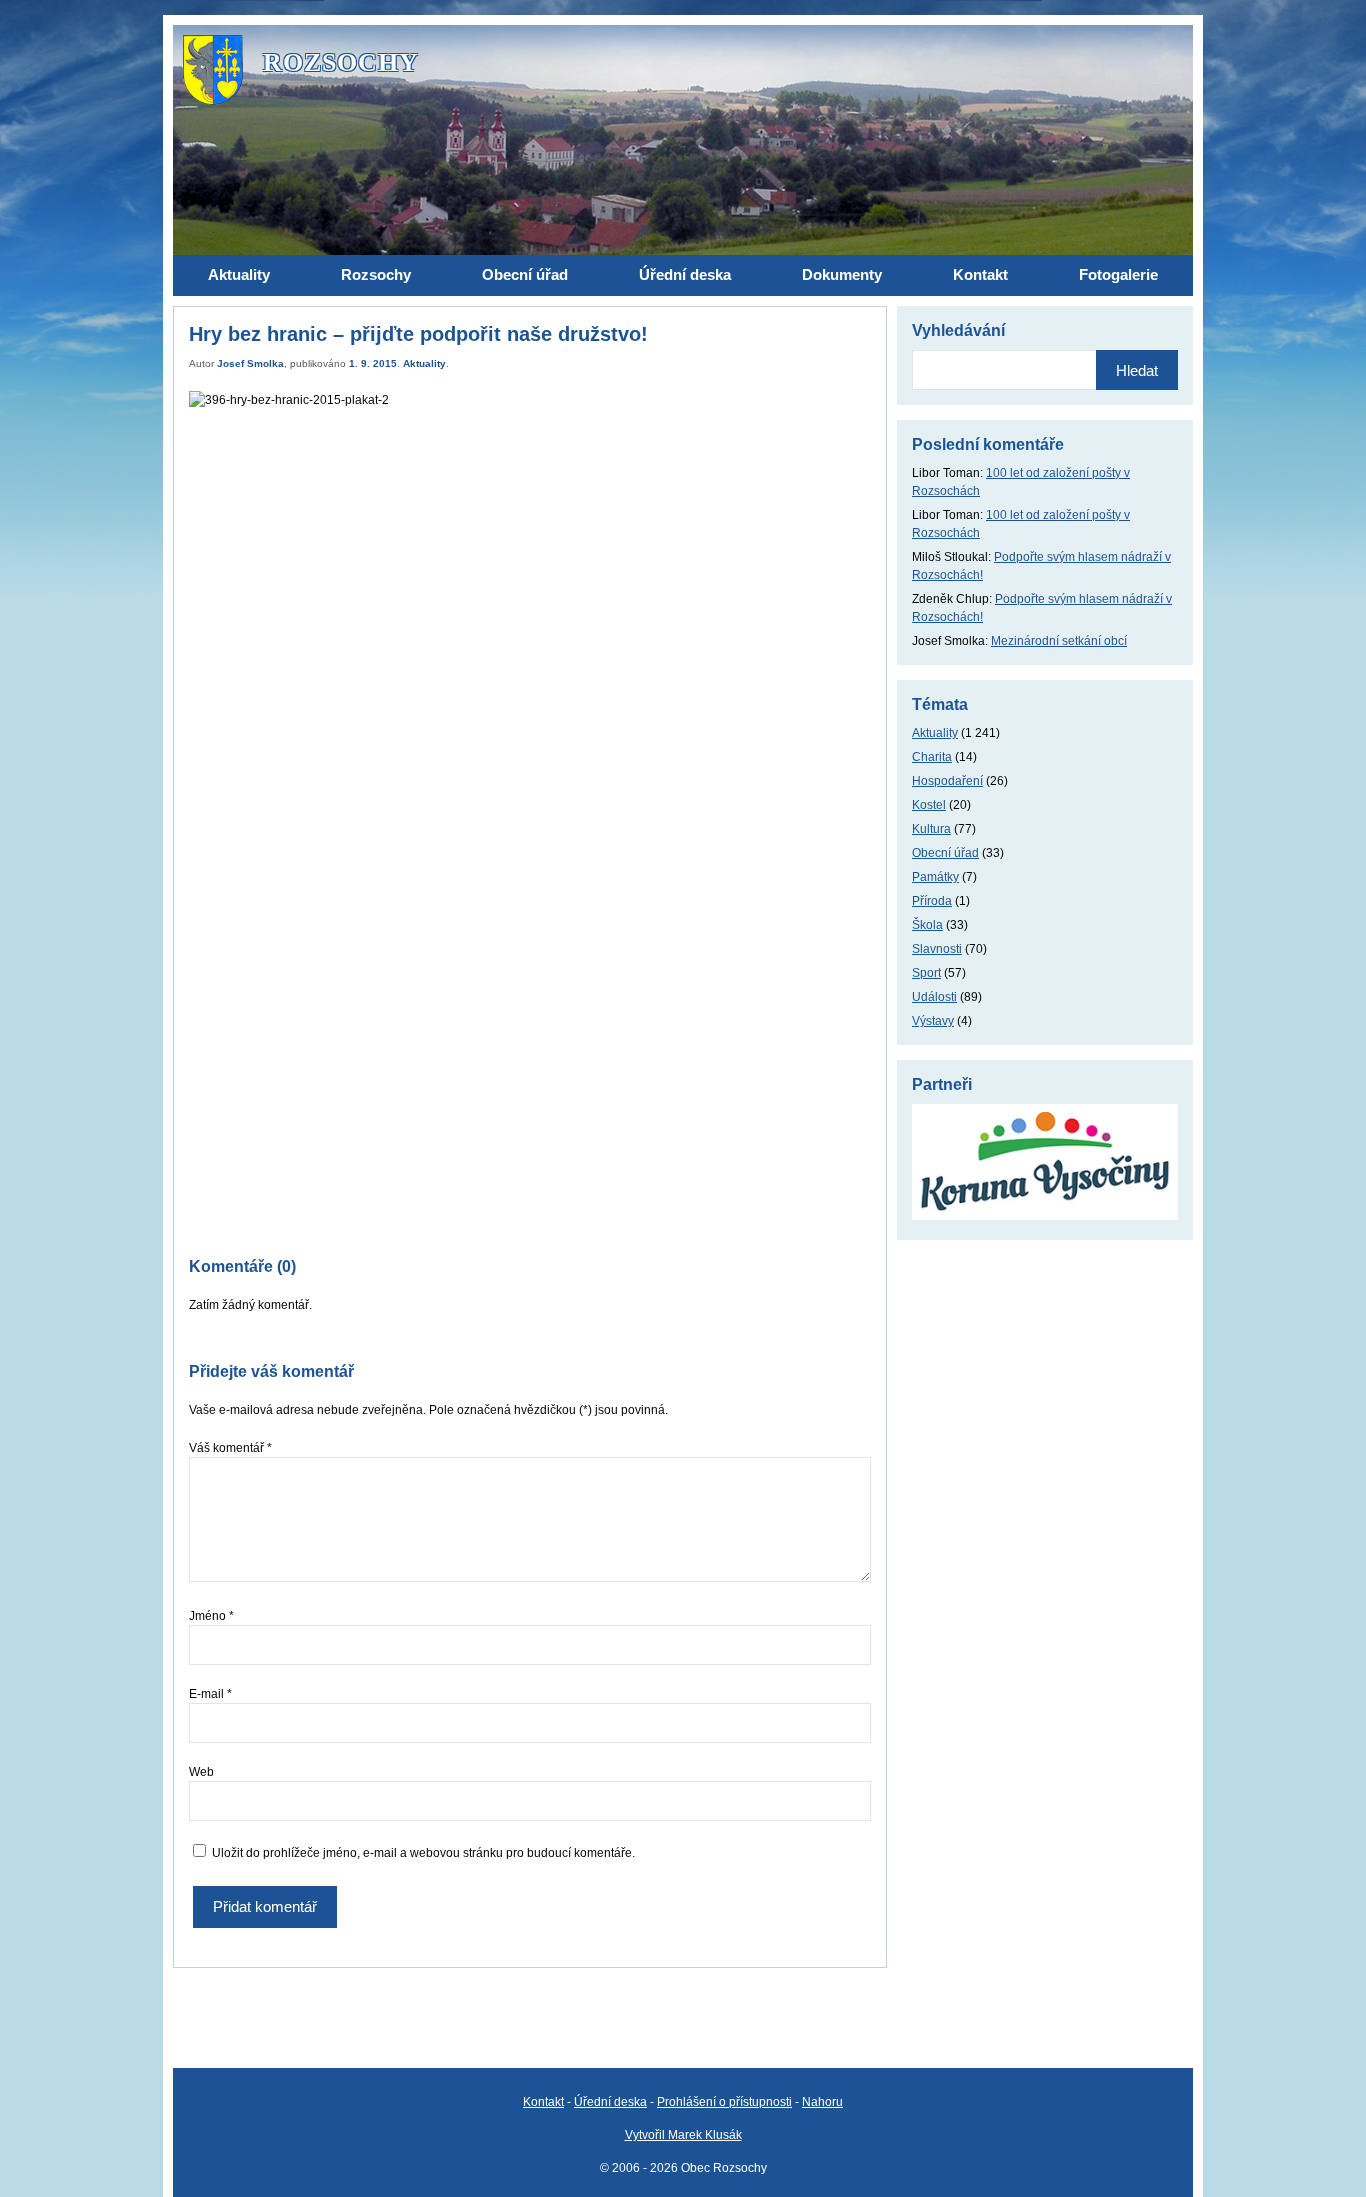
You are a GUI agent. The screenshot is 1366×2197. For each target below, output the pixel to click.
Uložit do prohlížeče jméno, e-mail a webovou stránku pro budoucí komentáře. (423, 1853)
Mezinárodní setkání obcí (1059, 641)
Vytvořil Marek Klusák (683, 2135)
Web (201, 1772)
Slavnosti (937, 949)
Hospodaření (947, 781)
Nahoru (822, 2102)
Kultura (931, 829)
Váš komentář (230, 1448)
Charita (932, 757)
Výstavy (933, 1021)
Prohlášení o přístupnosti (724, 2102)
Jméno (211, 1616)
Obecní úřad (945, 853)
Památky (935, 877)
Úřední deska (610, 2102)
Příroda (932, 901)
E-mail (210, 1694)
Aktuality (424, 363)
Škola (927, 925)
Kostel (929, 805)
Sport (926, 973)
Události (934, 997)
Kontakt (543, 2102)
